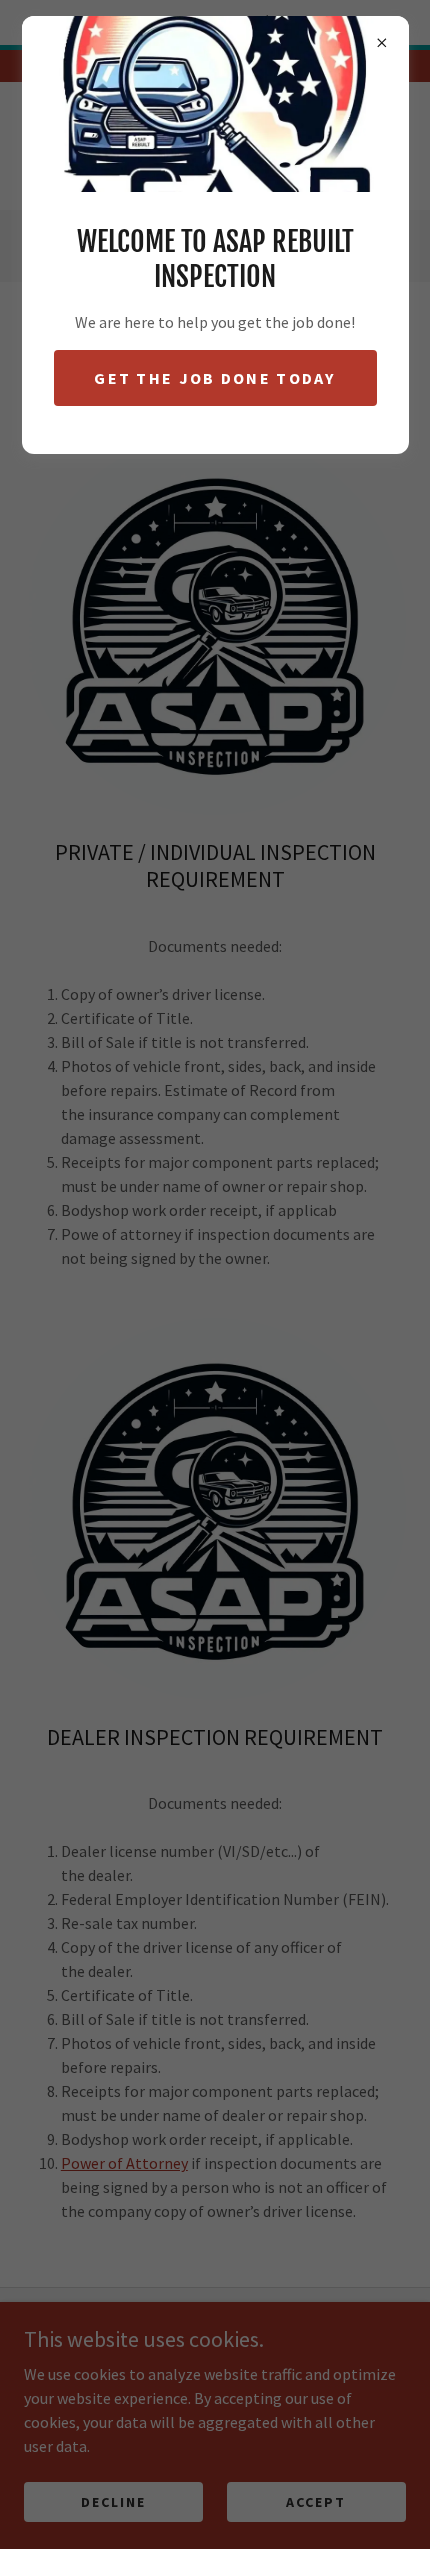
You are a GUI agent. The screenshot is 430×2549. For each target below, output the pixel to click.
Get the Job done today (214, 378)
